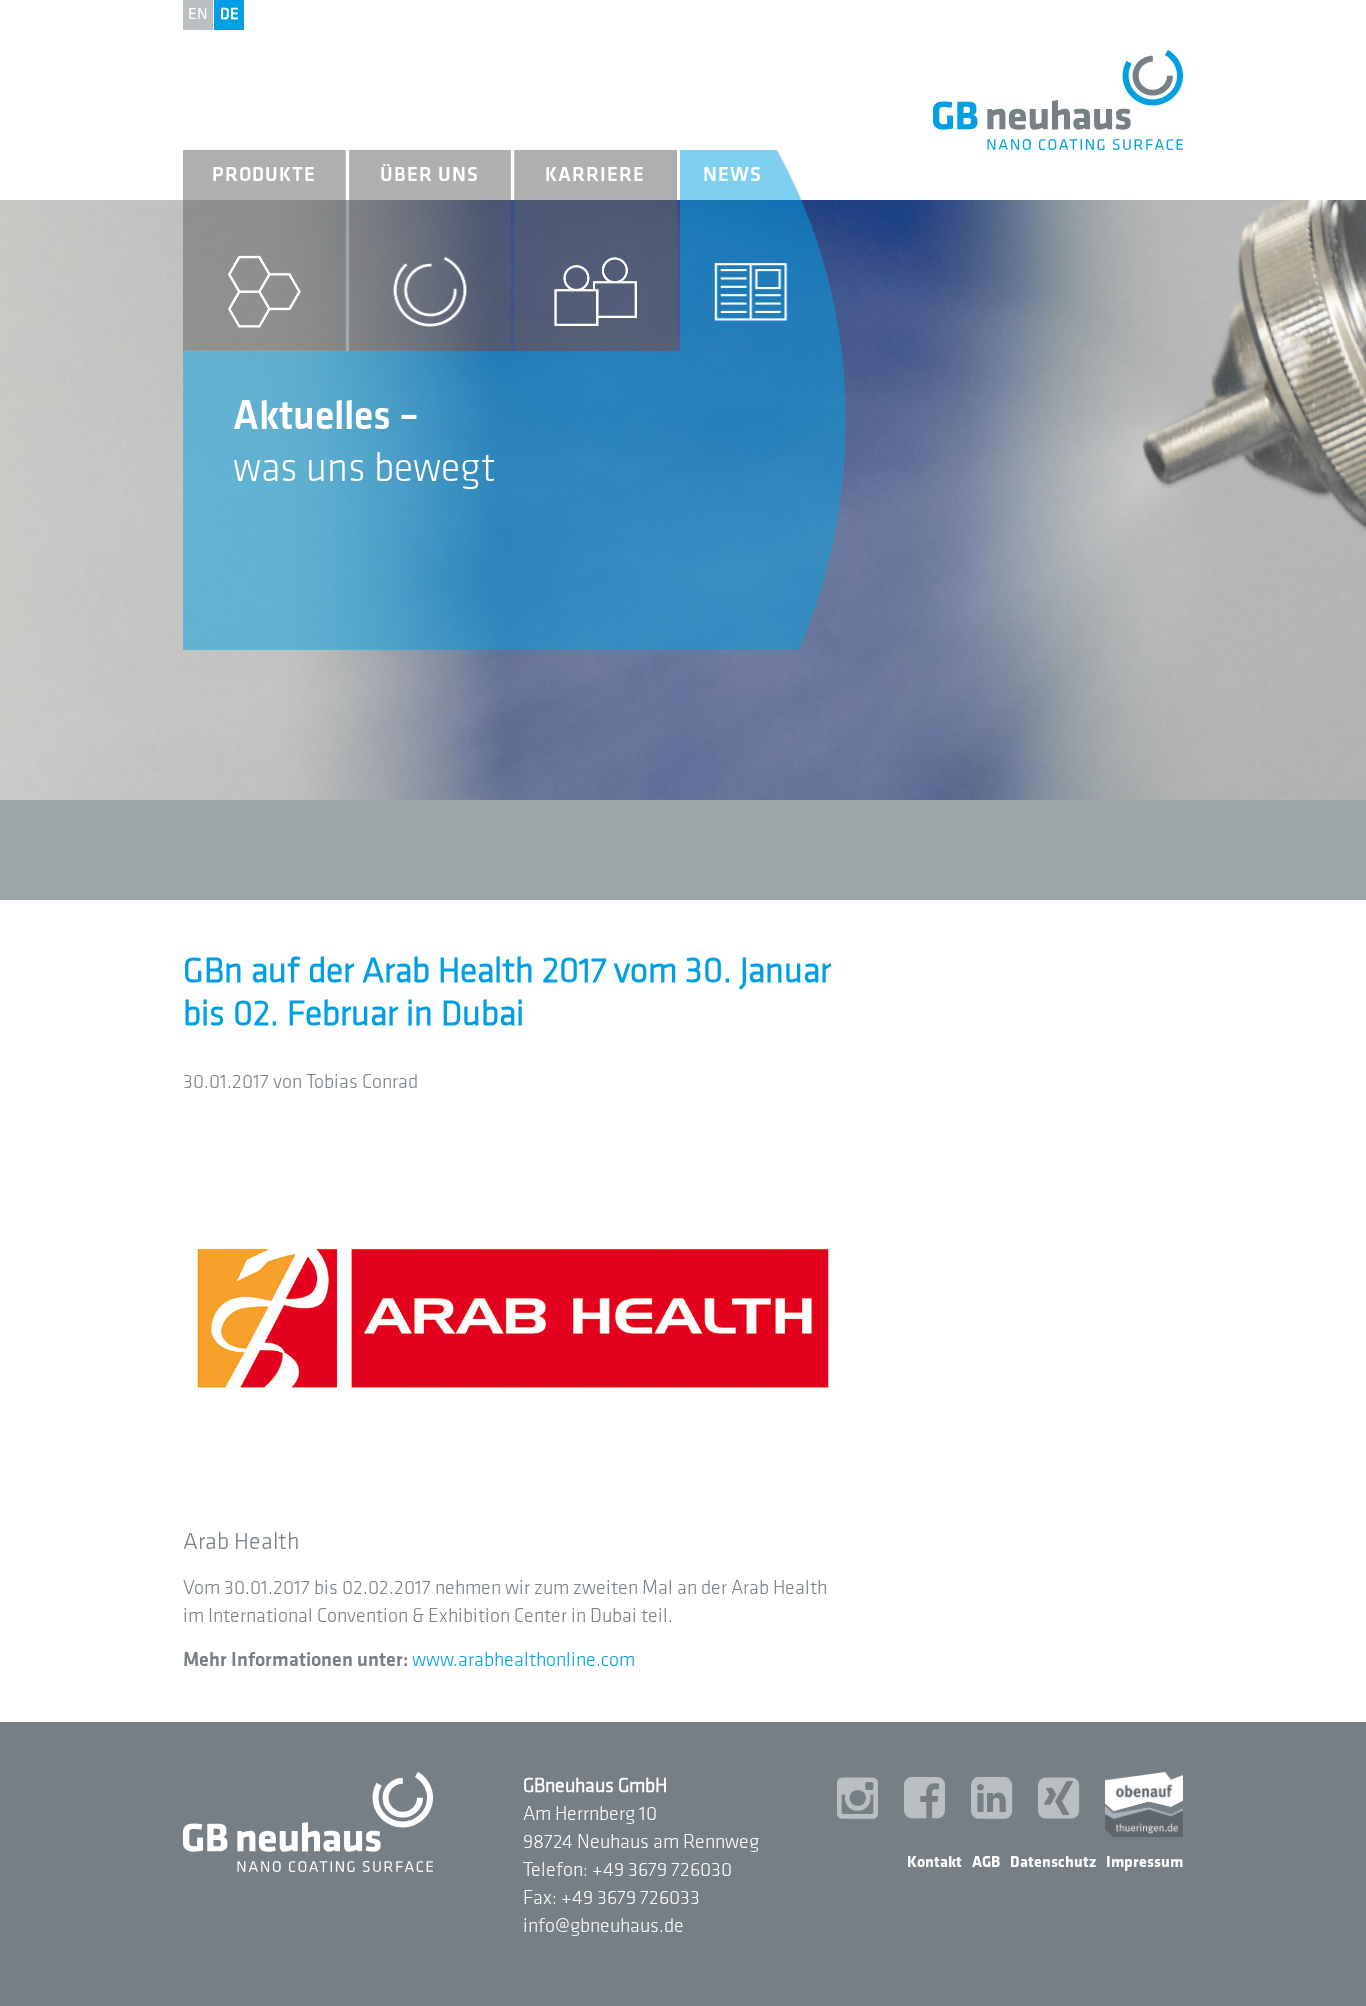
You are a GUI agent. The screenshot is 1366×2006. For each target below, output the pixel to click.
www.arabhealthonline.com (523, 1660)
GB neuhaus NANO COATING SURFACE (1058, 100)
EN (198, 14)
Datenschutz (1053, 1862)
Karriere (595, 175)
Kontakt (934, 1862)
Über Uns (429, 175)
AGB (986, 1862)
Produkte (264, 175)
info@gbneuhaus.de (603, 1926)
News (732, 175)
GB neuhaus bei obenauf (1144, 1804)
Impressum (1144, 1862)
